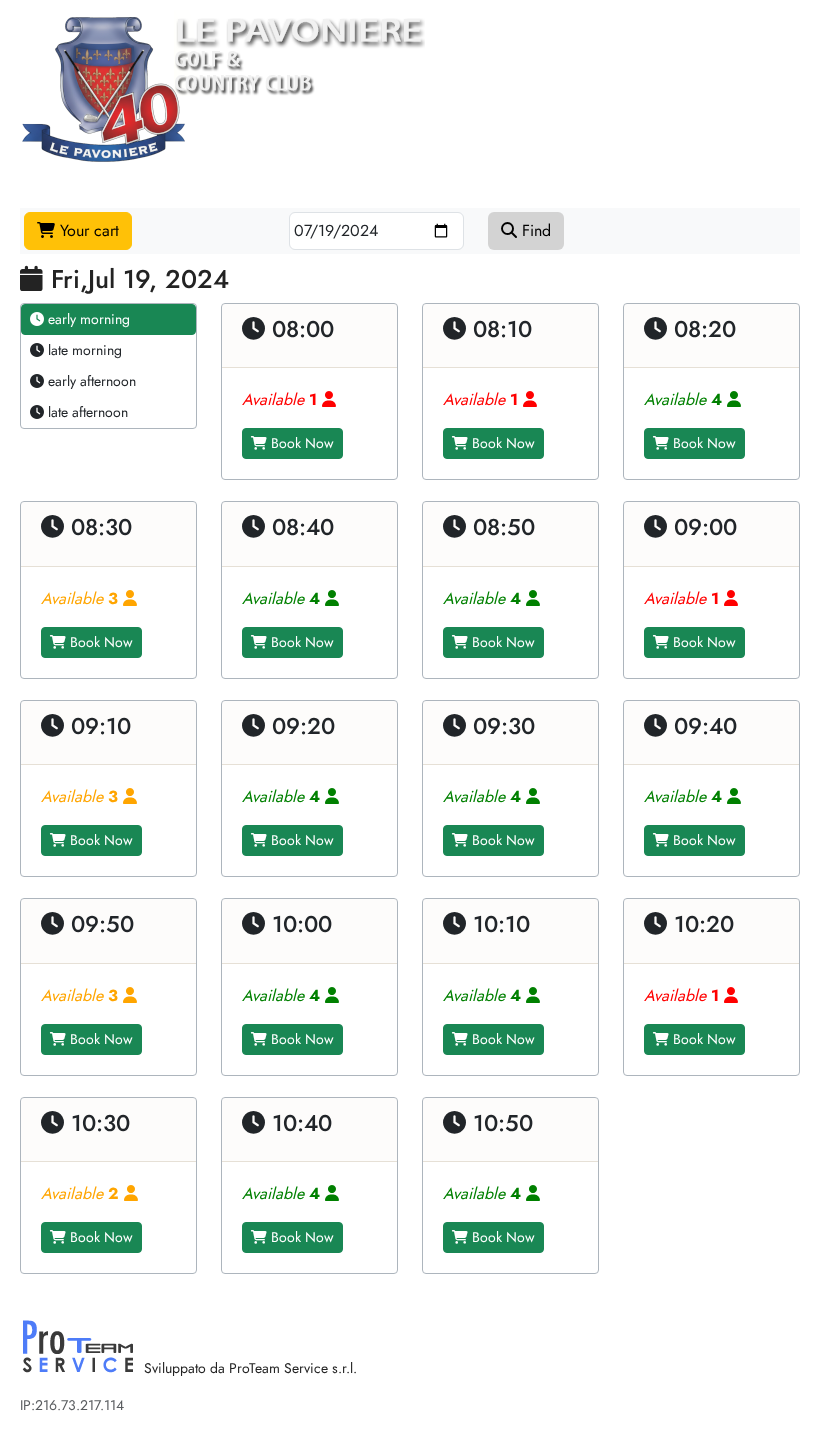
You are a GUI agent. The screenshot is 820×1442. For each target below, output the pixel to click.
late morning (83, 350)
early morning (87, 319)
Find (534, 230)
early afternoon (90, 381)
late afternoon (86, 412)
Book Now (300, 443)
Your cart (87, 230)
